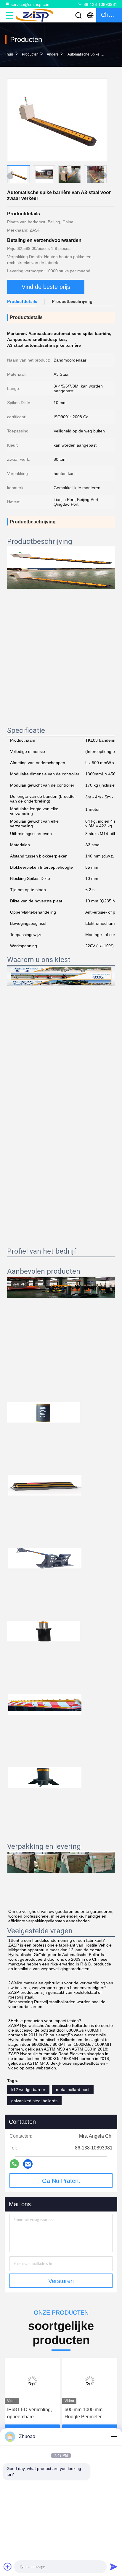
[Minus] (114, 2437)
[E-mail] (28, 2164)
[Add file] (8, 2567)
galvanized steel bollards (34, 2101)
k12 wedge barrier (28, 2090)
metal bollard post (73, 2090)
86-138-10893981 (100, 4)
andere (53, 54)
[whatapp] (14, 2164)
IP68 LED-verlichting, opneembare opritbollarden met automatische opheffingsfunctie (29, 2414)
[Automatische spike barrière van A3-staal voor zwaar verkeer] (57, 120)
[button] (104, 175)
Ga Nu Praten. (61, 2181)
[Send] (114, 2567)
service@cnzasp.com (31, 4)
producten (30, 54)
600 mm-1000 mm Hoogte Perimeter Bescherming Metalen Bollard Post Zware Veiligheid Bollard (88, 2414)
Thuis (9, 54)
